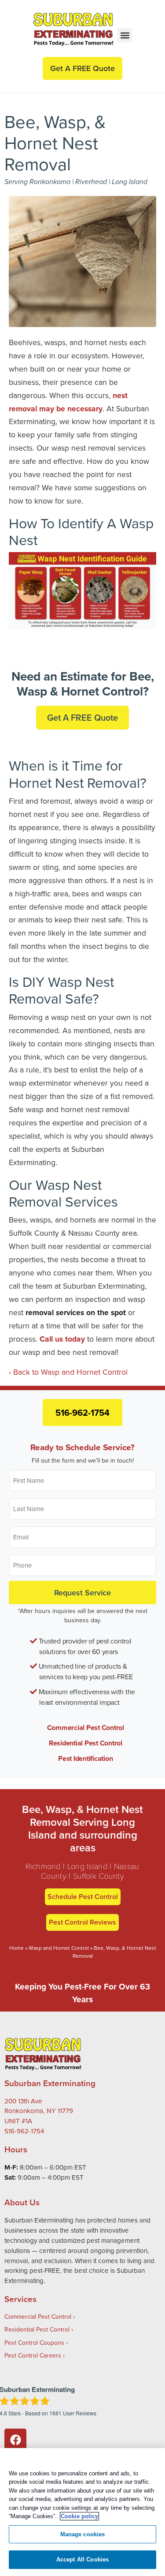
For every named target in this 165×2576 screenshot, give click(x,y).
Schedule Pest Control (83, 1897)
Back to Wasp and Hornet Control (70, 1372)
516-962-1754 (82, 1412)
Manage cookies (83, 2534)
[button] (125, 35)
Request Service (82, 1592)
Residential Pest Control (86, 1743)
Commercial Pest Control (86, 1728)
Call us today (62, 1339)
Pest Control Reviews (82, 1922)
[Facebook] (15, 2440)
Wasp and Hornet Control (59, 1948)
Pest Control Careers (33, 2355)
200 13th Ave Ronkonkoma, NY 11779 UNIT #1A (39, 2111)
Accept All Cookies (82, 2559)
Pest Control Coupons (34, 2343)
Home (16, 1948)
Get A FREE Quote (82, 717)
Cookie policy (79, 2516)
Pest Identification (85, 1758)
